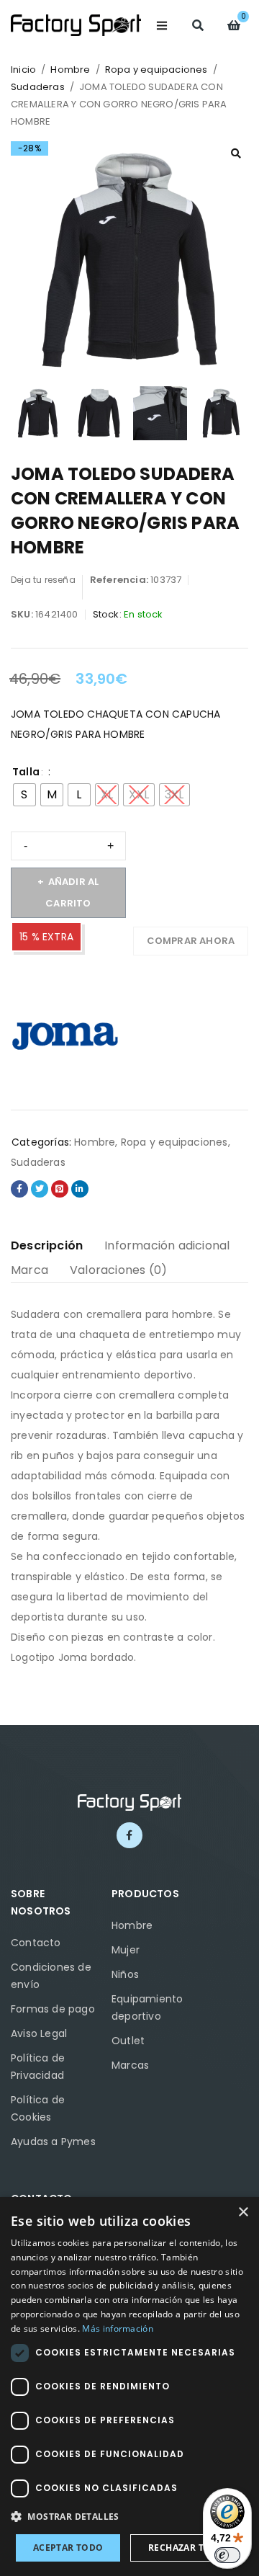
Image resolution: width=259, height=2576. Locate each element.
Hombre (70, 70)
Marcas (130, 2065)
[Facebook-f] (129, 1835)
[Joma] (65, 1034)
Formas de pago (53, 2009)
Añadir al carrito (72, 892)
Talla (26, 772)
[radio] (24, 795)
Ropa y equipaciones (156, 70)
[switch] (227, 2555)
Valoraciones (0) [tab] (118, 1270)
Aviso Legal (39, 2033)
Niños (125, 1974)
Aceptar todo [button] (68, 2548)
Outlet (128, 2041)
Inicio (23, 70)
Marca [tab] (29, 1270)
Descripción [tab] (47, 1245)
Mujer (126, 1950)
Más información (118, 2328)
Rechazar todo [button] (187, 2548)
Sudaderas (38, 87)
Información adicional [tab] (167, 1245)
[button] (236, 153)
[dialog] (129, 2386)
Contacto (36, 1943)
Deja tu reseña (43, 580)
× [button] (243, 2212)
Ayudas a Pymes (53, 2142)
